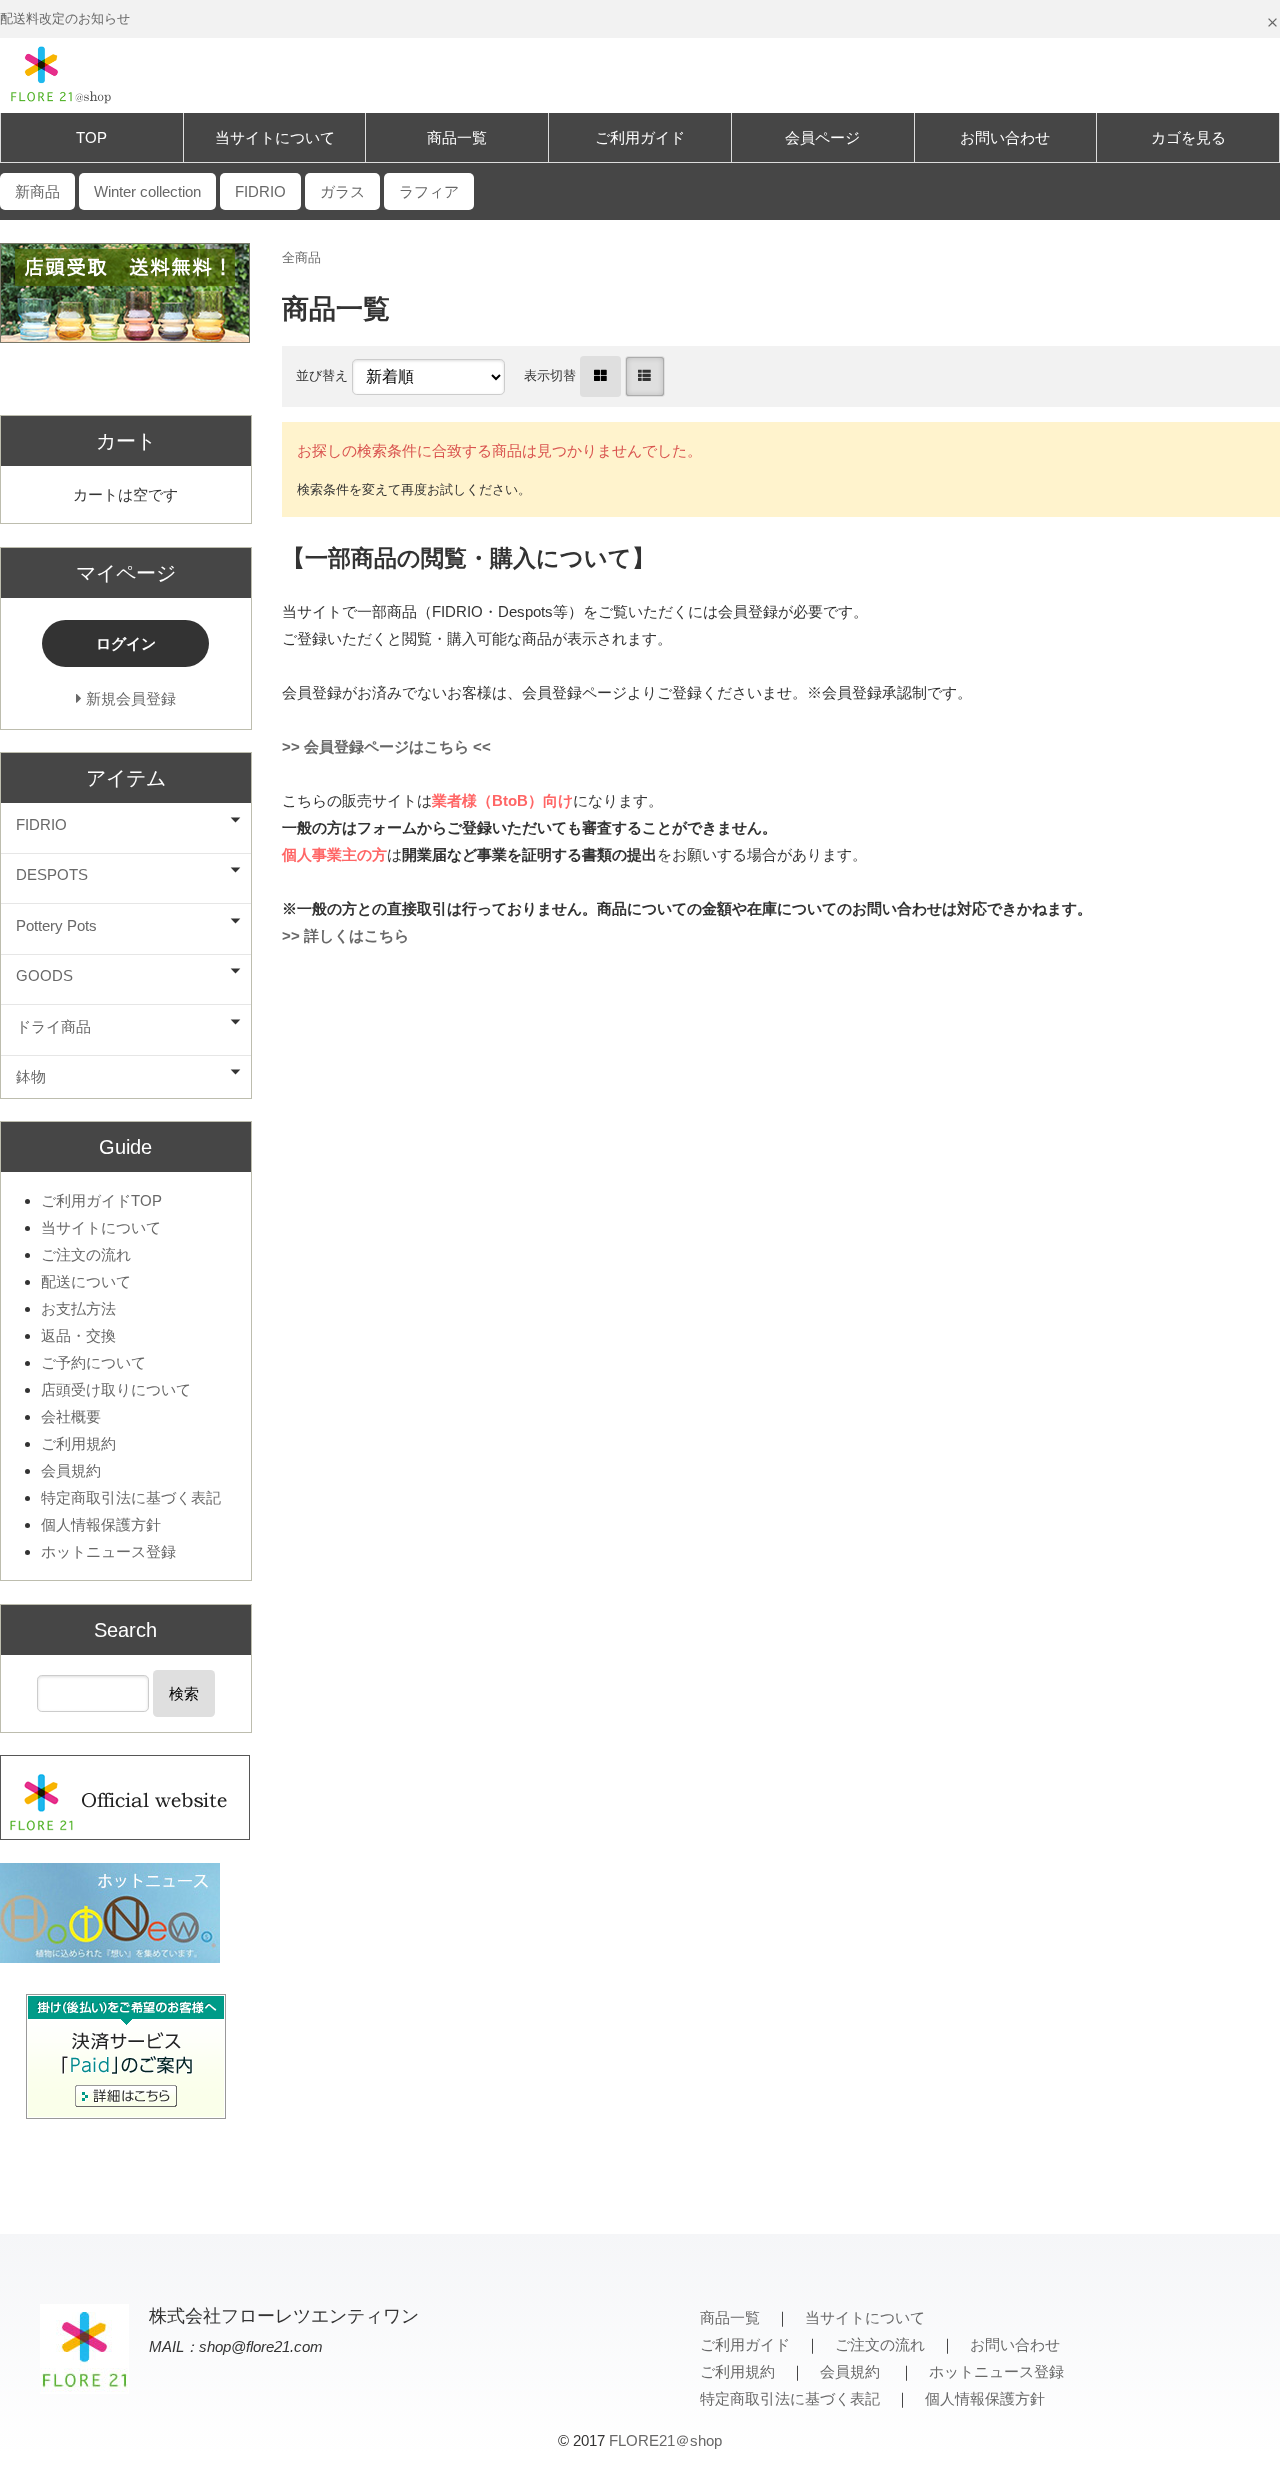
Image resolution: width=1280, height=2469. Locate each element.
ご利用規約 (78, 1443)
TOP (91, 137)
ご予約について (93, 1362)
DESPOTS (52, 874)
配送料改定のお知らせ (65, 18)
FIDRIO (41, 824)
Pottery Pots (56, 925)
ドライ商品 (53, 1026)
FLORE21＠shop (665, 2440)
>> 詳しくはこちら (345, 935)
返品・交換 (78, 1335)
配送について (86, 1281)
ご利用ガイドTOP (101, 1200)
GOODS (44, 975)
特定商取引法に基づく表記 (131, 1497)
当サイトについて (275, 137)
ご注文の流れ (86, 1254)
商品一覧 (457, 137)
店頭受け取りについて (116, 1389)
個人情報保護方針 (101, 1524)
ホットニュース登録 (108, 1551)
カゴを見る (1188, 137)
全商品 (301, 257)
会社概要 (71, 1416)
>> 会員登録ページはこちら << (386, 746)
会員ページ (822, 137)
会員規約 (71, 1470)
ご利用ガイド (640, 137)
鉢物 (31, 1076)
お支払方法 (78, 1308)
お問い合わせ (1005, 137)
